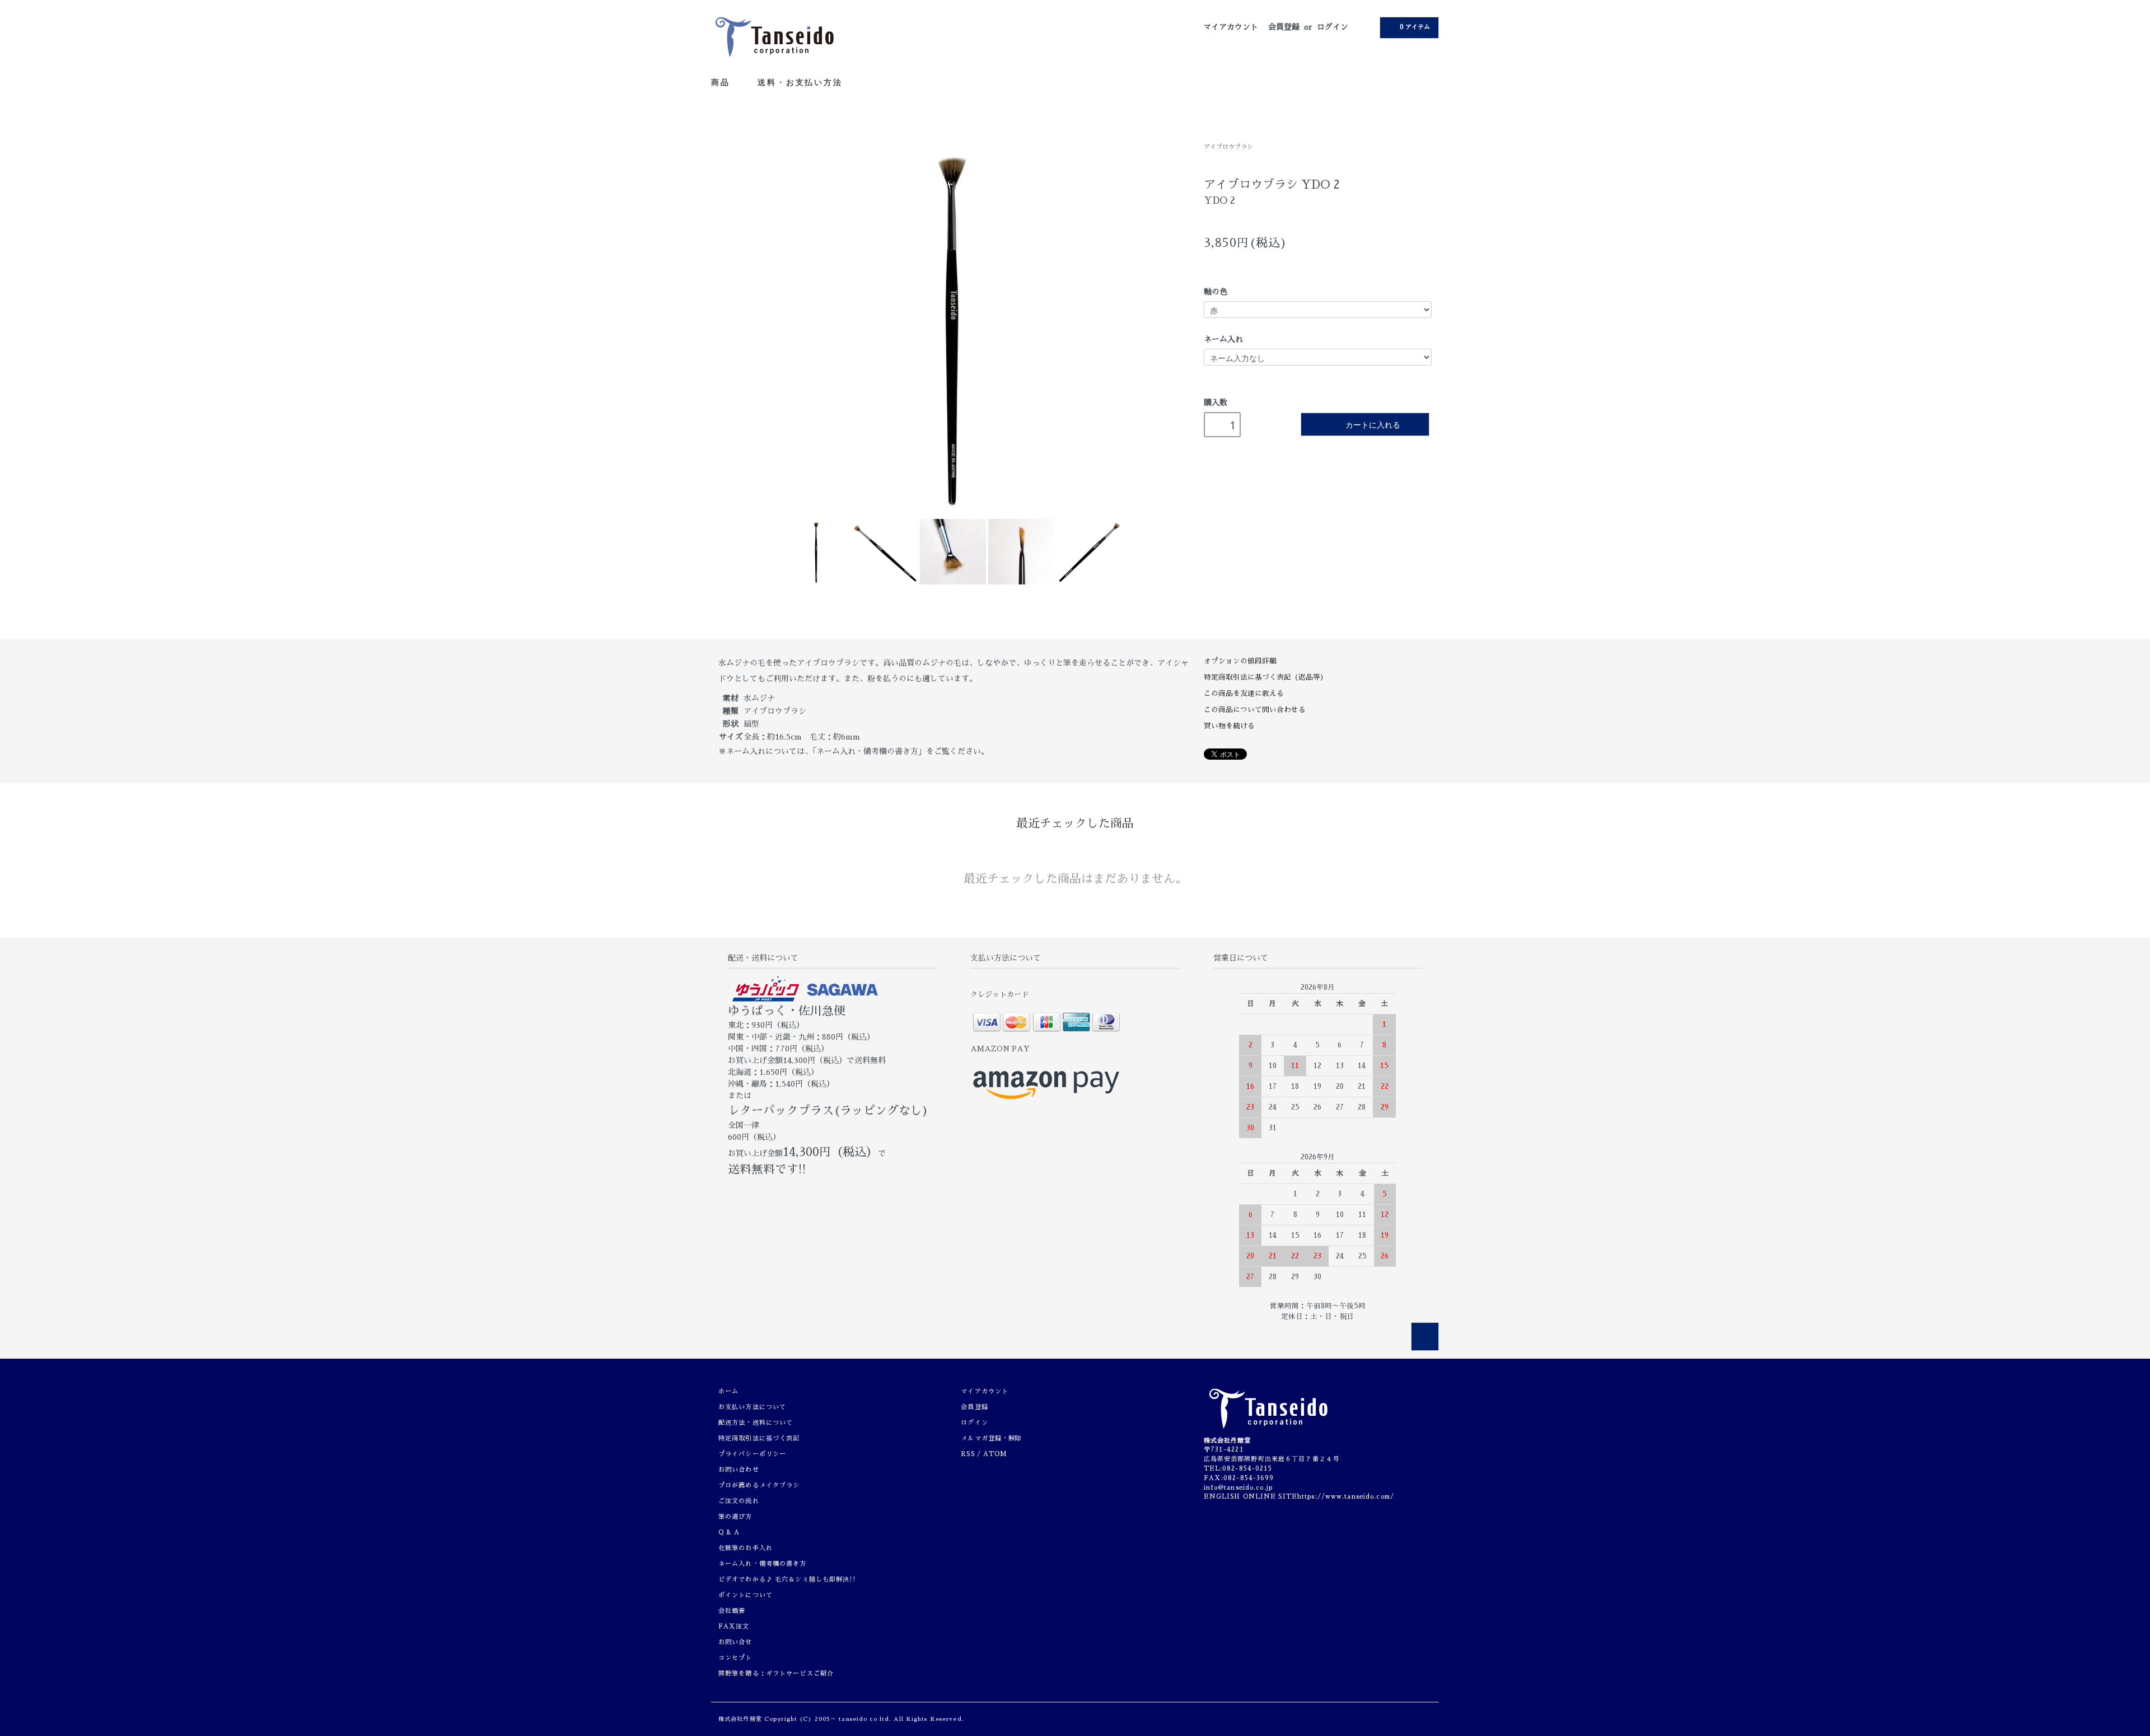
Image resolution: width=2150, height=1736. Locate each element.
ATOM (995, 1454)
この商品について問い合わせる (1255, 710)
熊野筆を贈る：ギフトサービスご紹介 (776, 1674)
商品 (722, 82)
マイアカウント (1231, 27)
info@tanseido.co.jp (1238, 1488)
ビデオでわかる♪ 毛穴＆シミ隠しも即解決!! (787, 1580)
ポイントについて (746, 1595)
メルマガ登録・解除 (991, 1438)
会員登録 (1284, 27)
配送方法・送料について (756, 1423)
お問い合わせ (739, 1470)
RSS (968, 1454)
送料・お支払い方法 (800, 82)
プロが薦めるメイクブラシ (759, 1485)
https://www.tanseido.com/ (1346, 1497)
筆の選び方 (735, 1517)
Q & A (729, 1533)
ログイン (1333, 27)
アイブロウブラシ (1228, 147)
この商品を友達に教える (1244, 693)
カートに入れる (1373, 424)
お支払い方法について (752, 1407)
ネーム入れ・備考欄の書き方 (763, 1564)
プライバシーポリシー (752, 1454)
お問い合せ (735, 1642)
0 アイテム (1415, 27)
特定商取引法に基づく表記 (759, 1438)
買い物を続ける (1229, 726)
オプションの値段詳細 (1240, 661)
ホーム (728, 1391)
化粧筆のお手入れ (746, 1548)
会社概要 (732, 1611)
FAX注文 (734, 1627)
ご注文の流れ (739, 1501)
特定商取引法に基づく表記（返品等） (1266, 677)
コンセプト (735, 1658)
